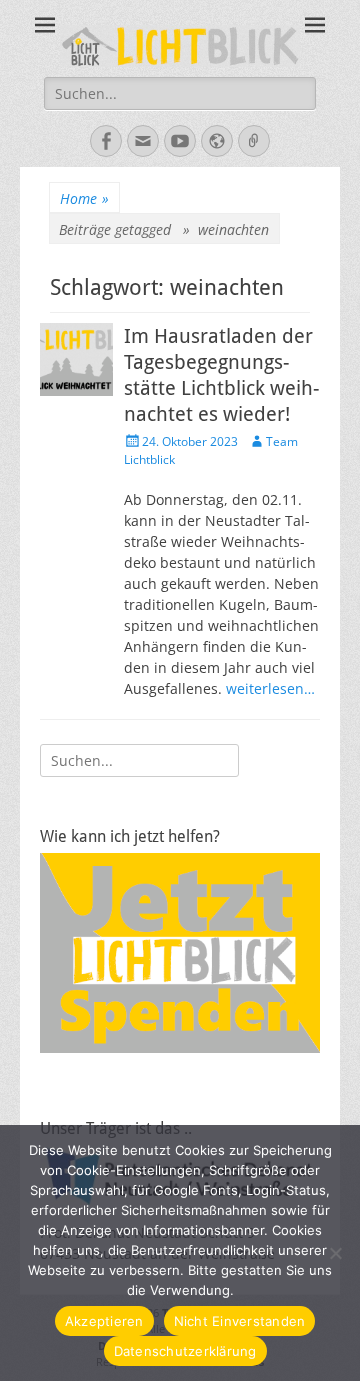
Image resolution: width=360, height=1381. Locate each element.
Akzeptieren (104, 1321)
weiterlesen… (270, 688)
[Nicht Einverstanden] (335, 1253)
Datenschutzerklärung (185, 1351)
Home (84, 198)
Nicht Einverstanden (240, 1321)
